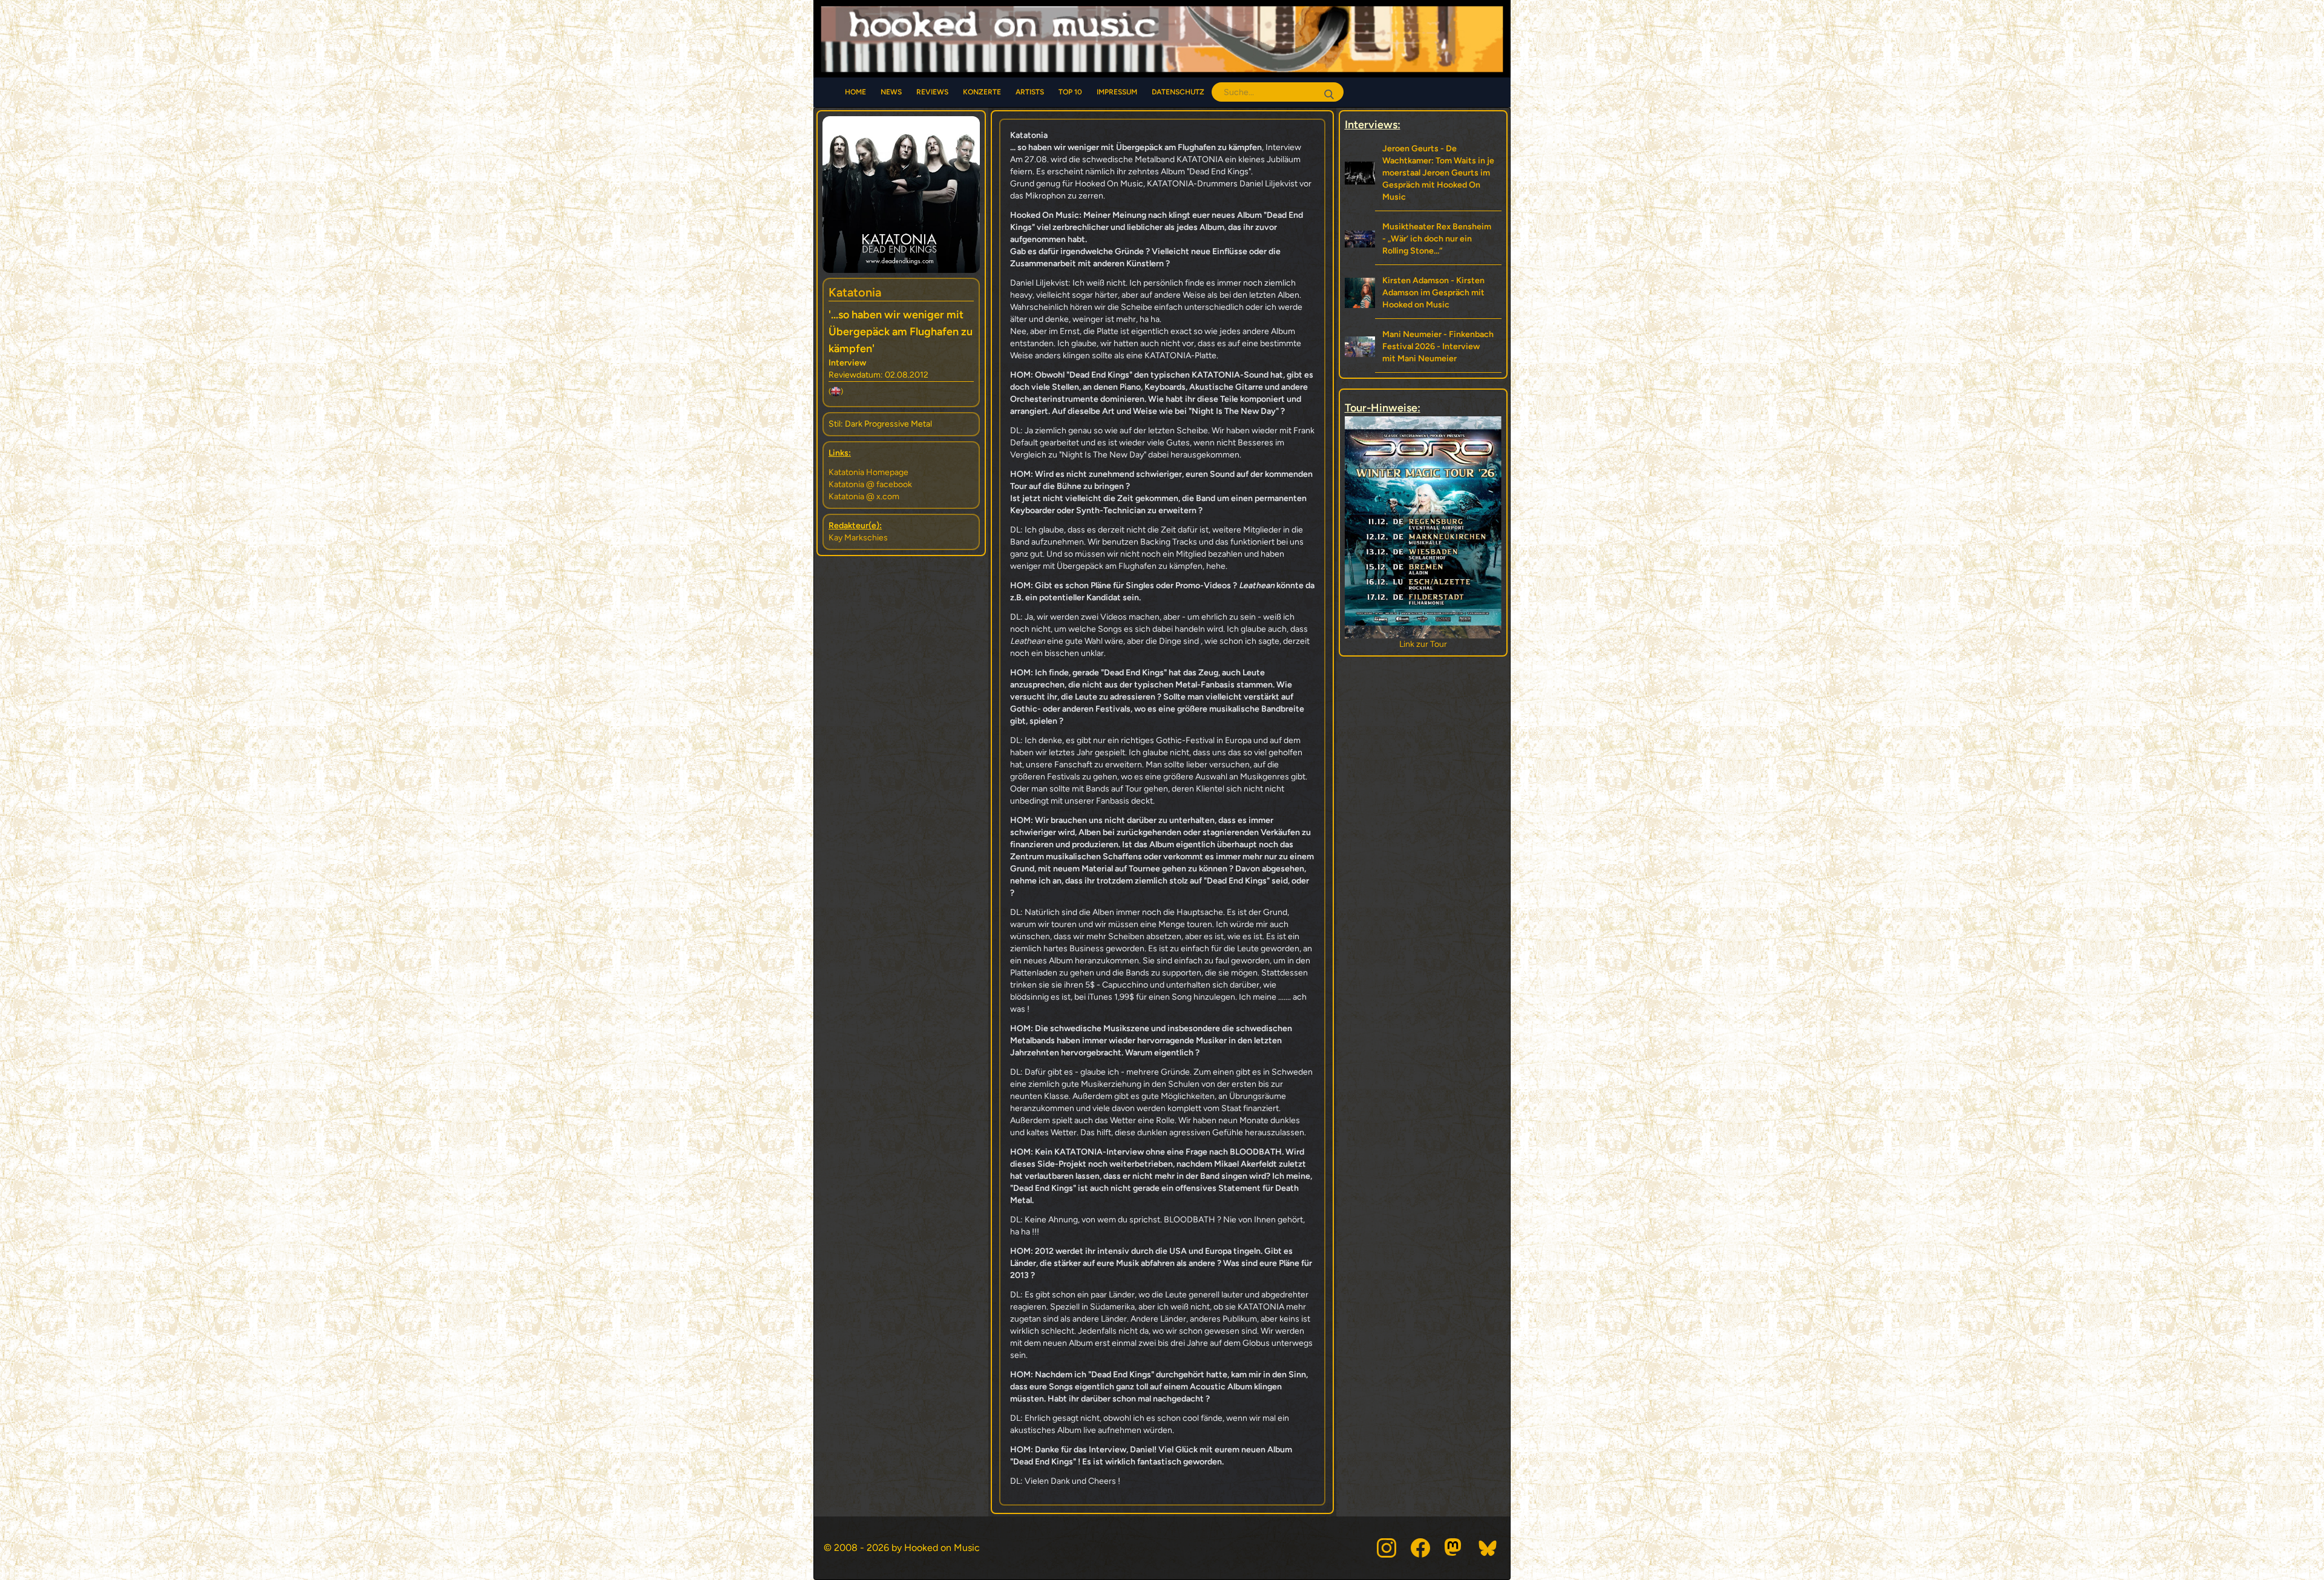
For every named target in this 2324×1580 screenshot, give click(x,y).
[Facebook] (1420, 1548)
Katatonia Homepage (868, 472)
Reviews (932, 92)
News (891, 92)
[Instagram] (1387, 1548)
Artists (1030, 92)
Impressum (1117, 92)
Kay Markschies (858, 538)
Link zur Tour (1423, 644)
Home (855, 92)
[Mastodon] (1454, 1548)
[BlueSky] (1488, 1548)
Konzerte (982, 92)
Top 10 (1070, 92)
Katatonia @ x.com (864, 497)
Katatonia (855, 292)
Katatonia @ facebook (870, 484)
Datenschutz (1178, 92)
